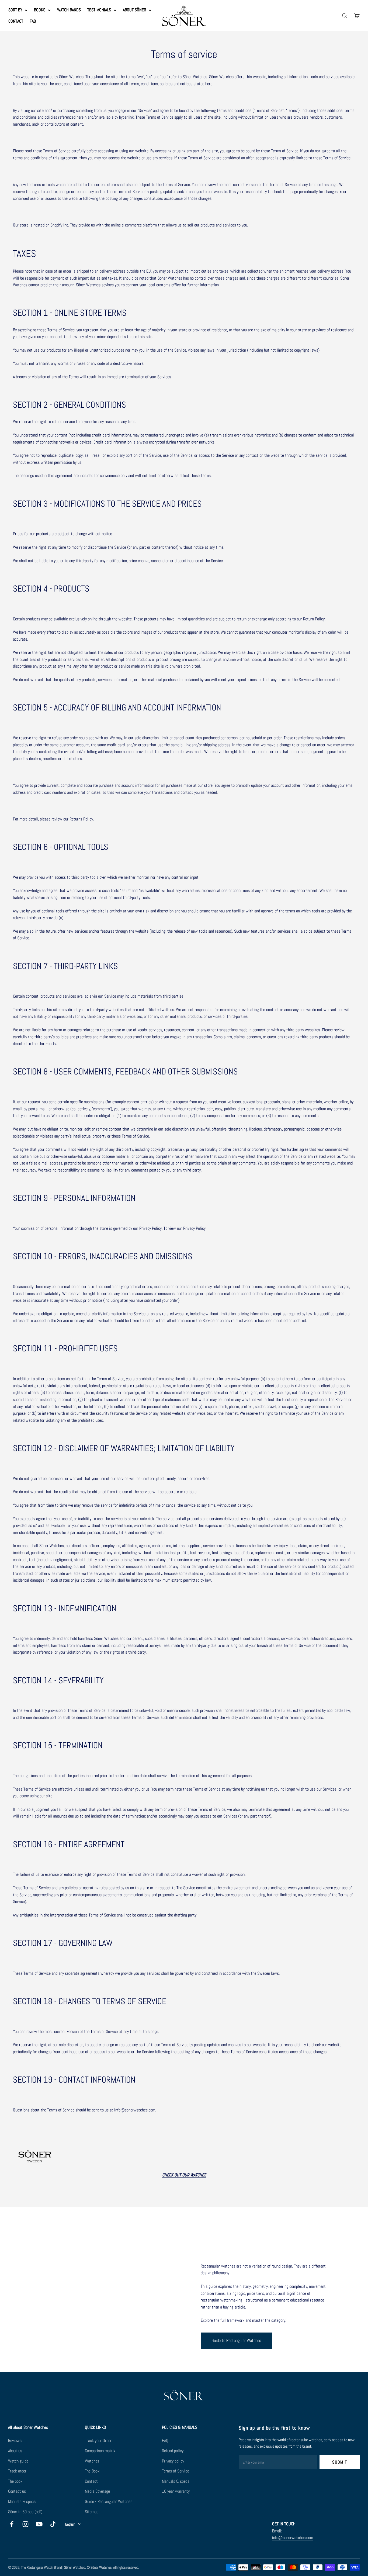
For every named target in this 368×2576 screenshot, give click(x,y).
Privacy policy (173, 2461)
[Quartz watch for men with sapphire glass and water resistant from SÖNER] (184, 2156)
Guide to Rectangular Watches (236, 2340)
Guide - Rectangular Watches (109, 2501)
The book (15, 2481)
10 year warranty (176, 2491)
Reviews (15, 2441)
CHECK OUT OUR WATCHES (184, 2175)
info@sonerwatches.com (293, 2538)
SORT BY (15, 10)
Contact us (17, 2491)
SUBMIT (340, 2462)
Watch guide (18, 2461)
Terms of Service (176, 2471)
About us (15, 2451)
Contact (91, 2481)
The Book (92, 2471)
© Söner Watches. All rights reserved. (113, 2567)
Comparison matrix (100, 2451)
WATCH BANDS (69, 10)
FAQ (33, 21)
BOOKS (40, 10)
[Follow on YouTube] (39, 2524)
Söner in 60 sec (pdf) (25, 2512)
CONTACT (16, 21)
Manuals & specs (22, 2501)
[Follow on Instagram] (25, 2524)
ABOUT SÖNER (134, 10)
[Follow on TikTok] (53, 2524)
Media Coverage (97, 2491)
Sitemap (92, 2512)
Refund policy (173, 2451)
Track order (17, 2471)
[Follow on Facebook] (12, 2524)
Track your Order (98, 2441)
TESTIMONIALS (99, 10)
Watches (92, 2461)
